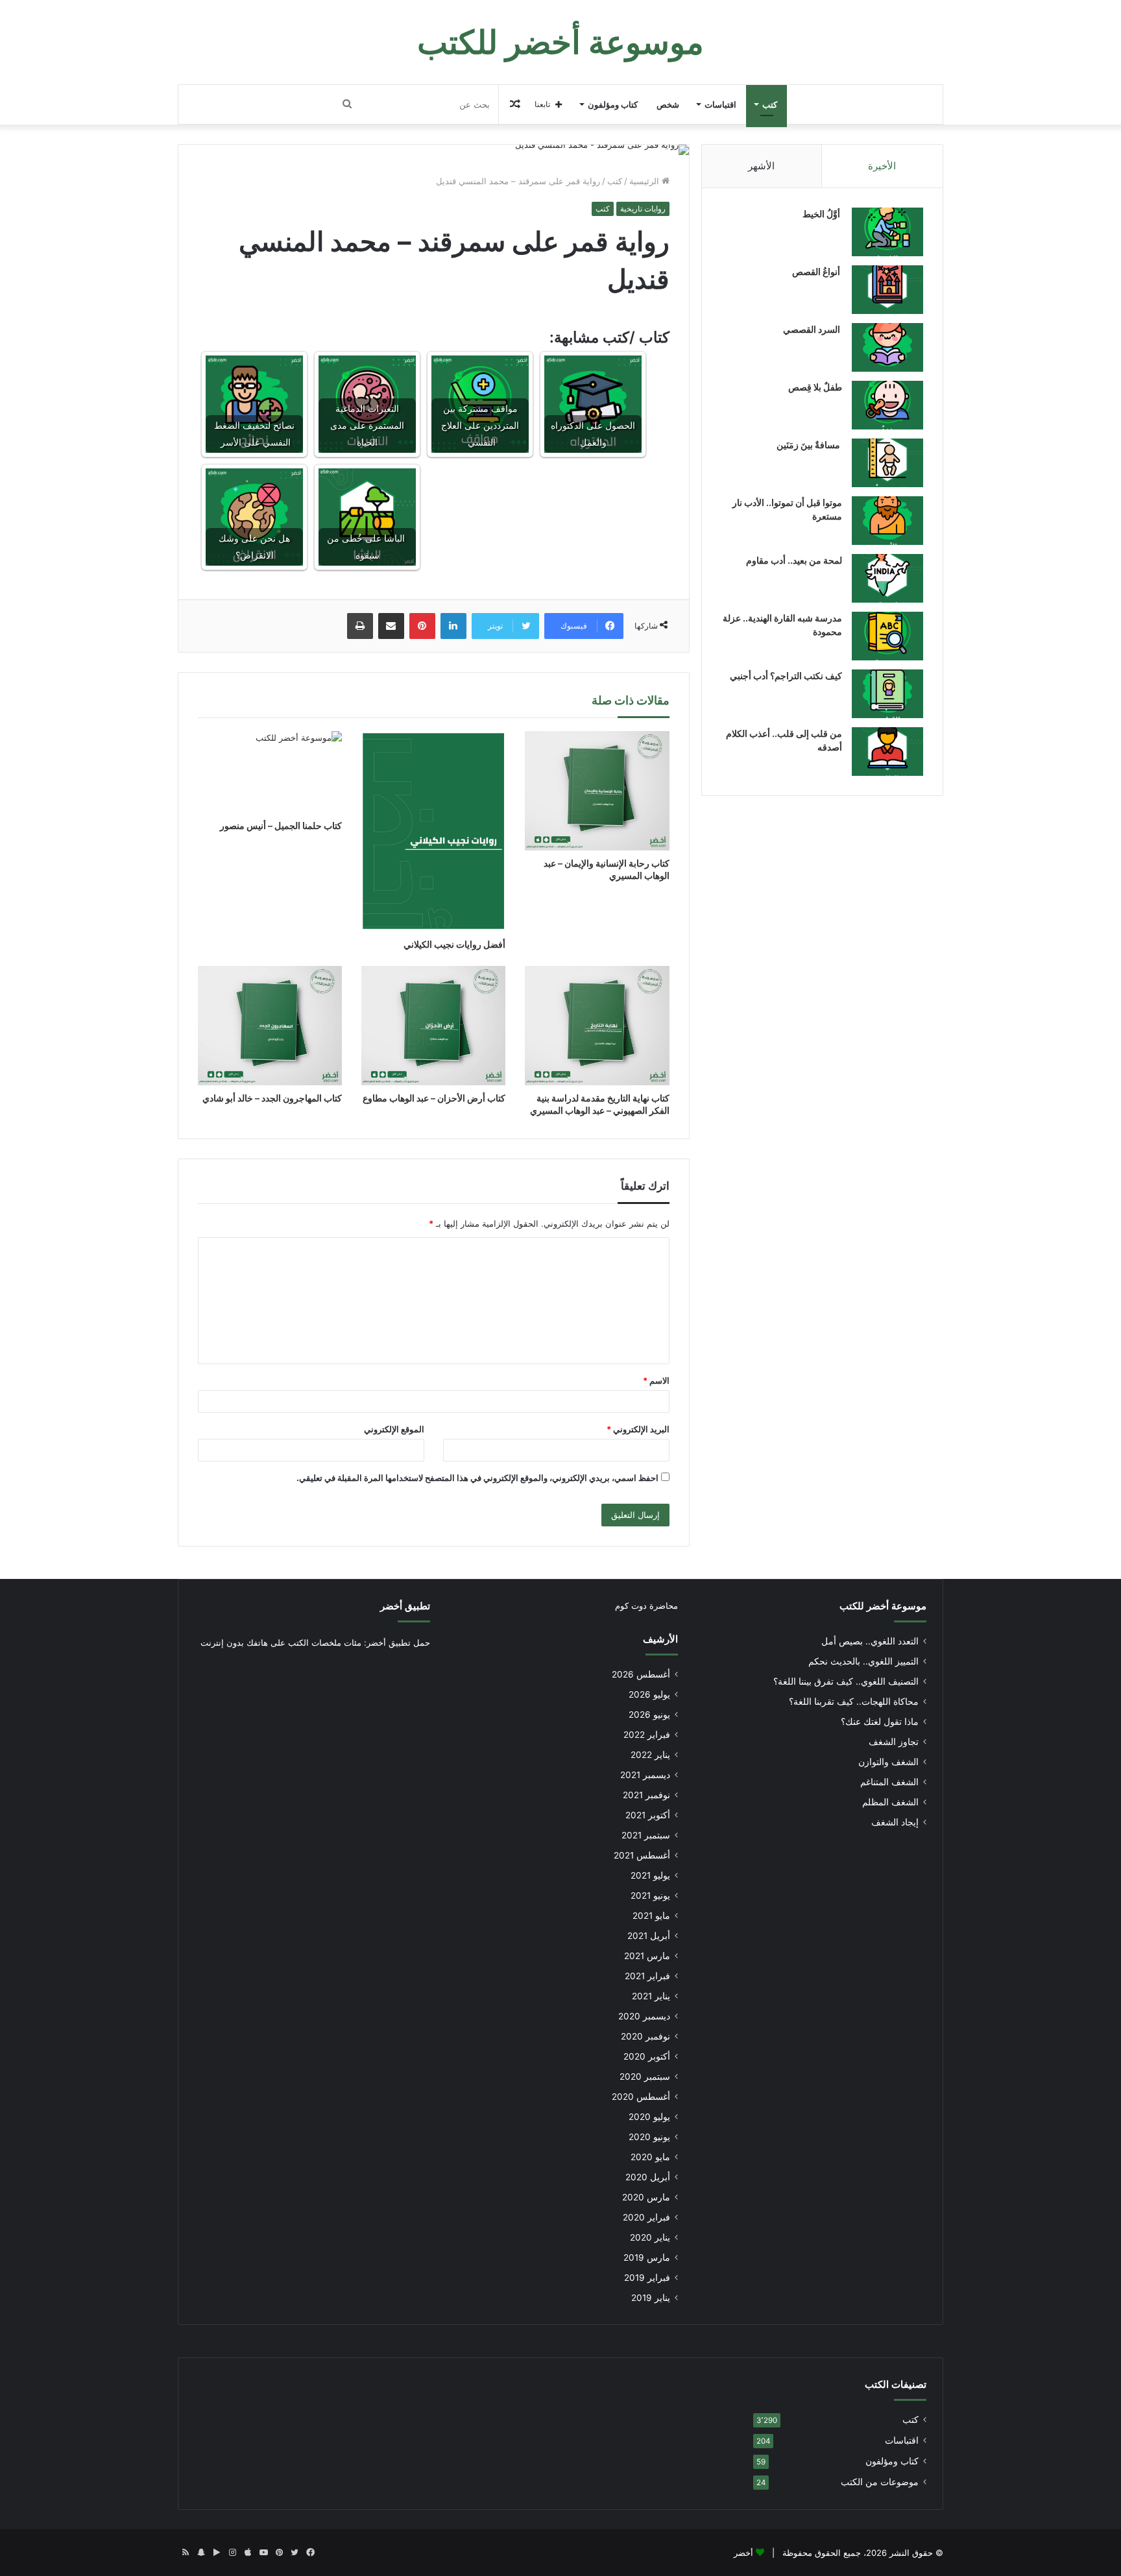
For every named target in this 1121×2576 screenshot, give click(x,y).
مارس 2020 (646, 2197)
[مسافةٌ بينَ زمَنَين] (887, 463)
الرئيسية (645, 181)
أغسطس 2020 (641, 2097)
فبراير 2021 (647, 1976)
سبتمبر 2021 (646, 1835)
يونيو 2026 (649, 1715)
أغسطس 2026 (641, 1674)
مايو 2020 (650, 2157)
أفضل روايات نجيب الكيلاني (454, 944)
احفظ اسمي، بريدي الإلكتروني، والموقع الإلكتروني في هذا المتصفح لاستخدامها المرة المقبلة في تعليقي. (477, 1478)
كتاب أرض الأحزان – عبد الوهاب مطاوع (434, 1098)
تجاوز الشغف (894, 1742)
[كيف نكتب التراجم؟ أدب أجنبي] (887, 694)
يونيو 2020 (649, 2137)
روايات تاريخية (643, 209)
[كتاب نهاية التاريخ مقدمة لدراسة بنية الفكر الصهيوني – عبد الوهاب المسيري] (597, 1025)
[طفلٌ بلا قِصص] (887, 405)
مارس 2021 (647, 1956)
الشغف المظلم (890, 1802)
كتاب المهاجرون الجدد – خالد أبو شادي (272, 1098)
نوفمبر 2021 (646, 1795)
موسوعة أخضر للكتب (883, 1606)
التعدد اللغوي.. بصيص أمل (870, 1641)
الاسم (656, 1380)
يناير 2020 (650, 2237)
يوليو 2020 (649, 2117)
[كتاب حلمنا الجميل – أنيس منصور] (270, 772)
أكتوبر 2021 (648, 1815)
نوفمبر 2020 (645, 2036)
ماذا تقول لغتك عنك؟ (880, 1722)
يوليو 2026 (649, 1694)
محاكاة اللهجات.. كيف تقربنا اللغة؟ (854, 1702)
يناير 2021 (651, 1996)
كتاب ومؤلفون (613, 104)
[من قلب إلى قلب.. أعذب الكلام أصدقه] (887, 752)
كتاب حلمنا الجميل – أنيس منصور (281, 825)
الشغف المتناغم (889, 1782)
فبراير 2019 (647, 2278)
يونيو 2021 (650, 1896)
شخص (668, 104)
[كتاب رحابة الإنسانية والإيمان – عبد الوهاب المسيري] (597, 790)
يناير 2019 (651, 2298)
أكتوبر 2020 (647, 2056)
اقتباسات (720, 104)
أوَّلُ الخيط (822, 214)
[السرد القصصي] (887, 347)
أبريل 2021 (649, 1936)
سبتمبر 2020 (645, 2076)
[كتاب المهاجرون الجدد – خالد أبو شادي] (270, 1025)
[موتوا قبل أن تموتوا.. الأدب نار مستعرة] (887, 521)
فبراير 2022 (647, 1735)
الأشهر (761, 166)
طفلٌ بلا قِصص (815, 387)
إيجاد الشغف (895, 1822)
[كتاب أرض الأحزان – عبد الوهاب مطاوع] (433, 1025)
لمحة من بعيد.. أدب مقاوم (794, 560)
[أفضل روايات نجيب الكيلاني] (433, 831)
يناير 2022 (650, 1755)
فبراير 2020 (646, 2217)
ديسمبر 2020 (644, 2016)
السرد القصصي (813, 329)
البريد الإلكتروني (638, 1429)
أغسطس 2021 (642, 1855)
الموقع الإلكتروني (394, 1429)
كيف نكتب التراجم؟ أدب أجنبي (786, 676)
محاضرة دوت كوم (646, 1606)
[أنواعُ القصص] (887, 290)
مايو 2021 (651, 1916)
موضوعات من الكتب (880, 2482)
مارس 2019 (647, 2257)
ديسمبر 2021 (645, 1775)
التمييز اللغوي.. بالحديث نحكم (863, 1661)
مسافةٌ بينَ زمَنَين (809, 445)
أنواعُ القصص (817, 271)
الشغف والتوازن (888, 1762)
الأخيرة (882, 166)
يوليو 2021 (650, 1875)
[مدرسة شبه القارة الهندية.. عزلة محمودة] (887, 636)
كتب (770, 104)
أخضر (743, 2553)
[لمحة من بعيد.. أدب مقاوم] (887, 578)
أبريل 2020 (648, 2177)
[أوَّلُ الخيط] (887, 232)
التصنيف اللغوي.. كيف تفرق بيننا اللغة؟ (846, 1681)
